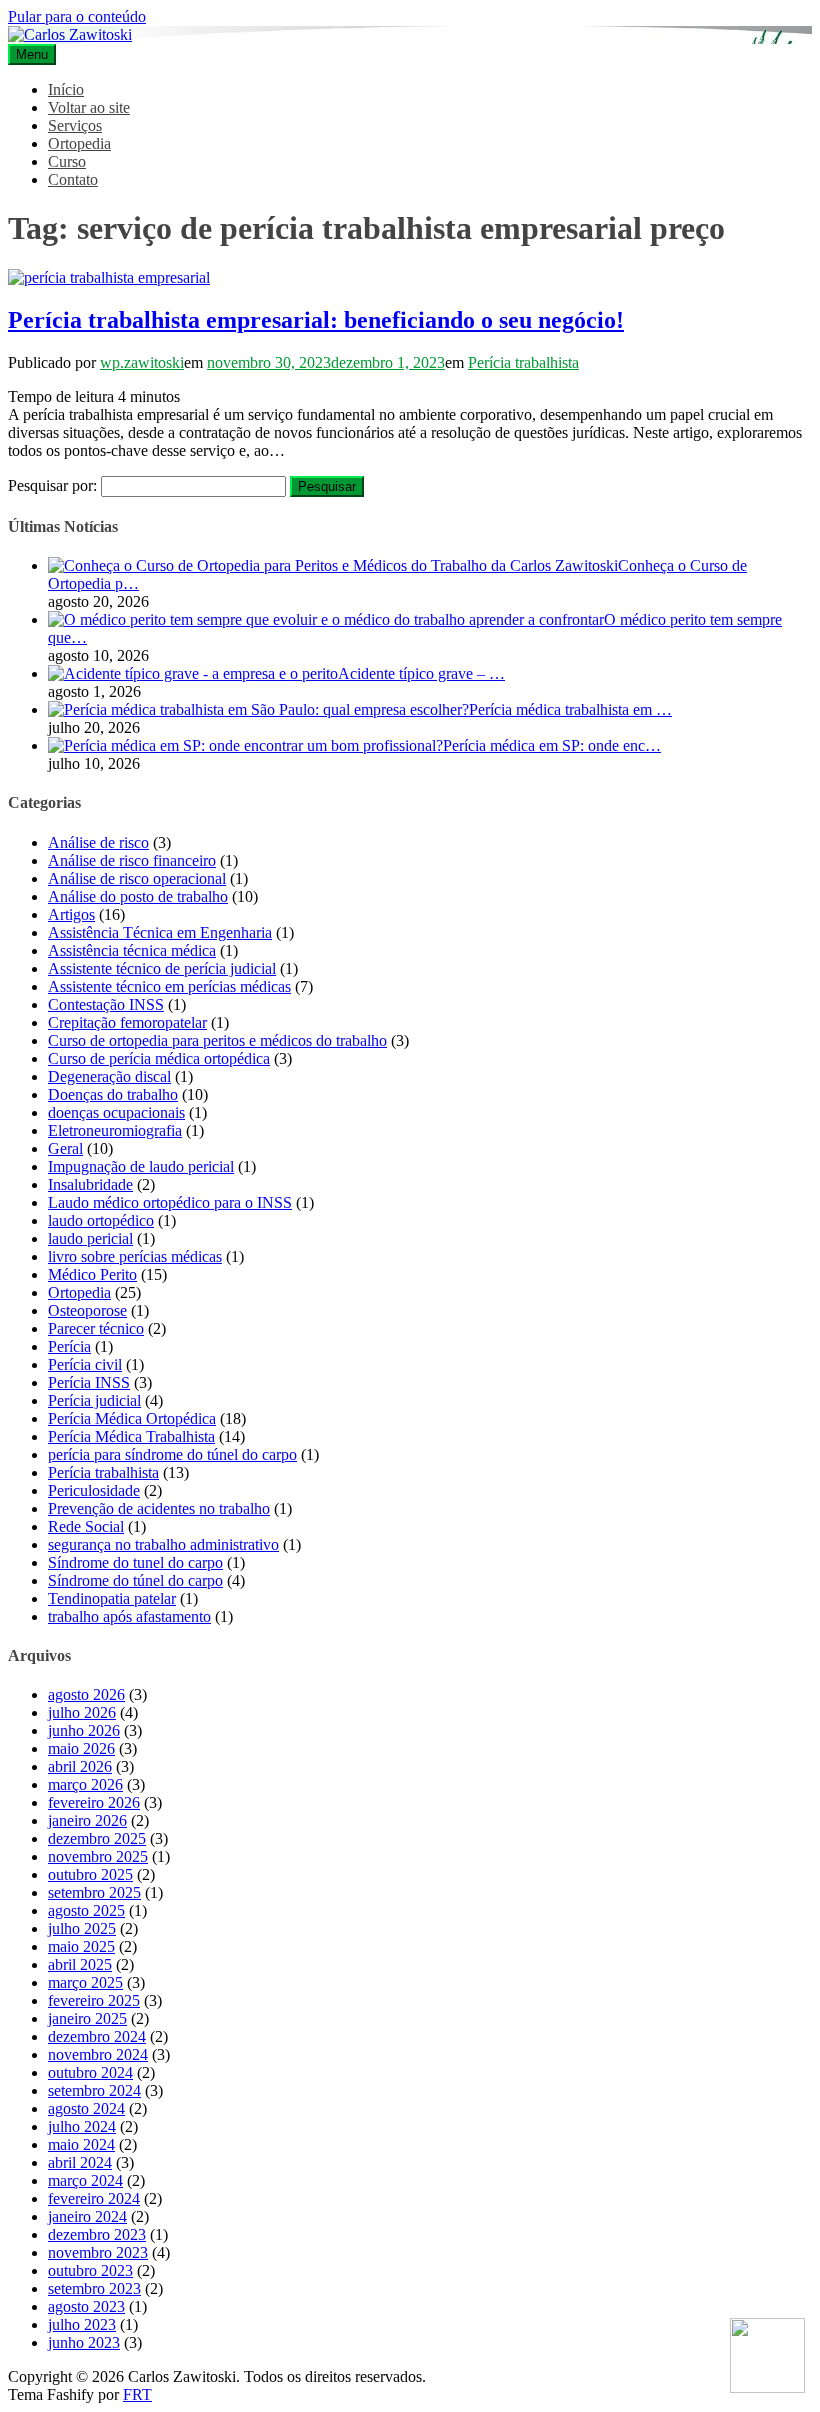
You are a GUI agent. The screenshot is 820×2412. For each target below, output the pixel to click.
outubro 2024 (90, 2072)
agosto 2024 (86, 2108)
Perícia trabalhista (523, 362)
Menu (32, 54)
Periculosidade (94, 1490)
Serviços (75, 125)
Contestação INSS (106, 1004)
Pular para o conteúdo (77, 16)
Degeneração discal (109, 1076)
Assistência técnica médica (132, 950)
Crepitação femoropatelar (127, 1022)
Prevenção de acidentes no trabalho (159, 1508)
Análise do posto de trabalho (138, 896)
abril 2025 (80, 1964)
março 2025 (85, 1982)
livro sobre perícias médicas (135, 1256)
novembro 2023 (98, 2252)
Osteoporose (87, 1310)
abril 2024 (80, 2162)
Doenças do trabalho (113, 1094)
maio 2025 (81, 1946)
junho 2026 (84, 1730)
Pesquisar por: (52, 485)
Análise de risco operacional (137, 878)
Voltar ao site (89, 107)
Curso (67, 161)
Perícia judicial (94, 1400)
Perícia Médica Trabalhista (131, 1436)
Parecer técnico (96, 1328)
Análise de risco (98, 842)
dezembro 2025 (97, 1838)
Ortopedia (79, 143)
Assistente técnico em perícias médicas (169, 986)
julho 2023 (82, 2324)
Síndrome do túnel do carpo (135, 1580)
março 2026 (85, 1784)
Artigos (71, 914)
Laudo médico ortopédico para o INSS (170, 1202)
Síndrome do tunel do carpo (135, 1562)
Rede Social (86, 1526)
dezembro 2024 (97, 2036)
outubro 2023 (90, 2270)
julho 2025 (82, 1928)
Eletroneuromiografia (115, 1130)
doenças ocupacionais (116, 1112)
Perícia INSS (89, 1382)
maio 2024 (81, 2144)
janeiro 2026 (87, 1820)
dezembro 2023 (97, 2234)
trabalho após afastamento (129, 1616)
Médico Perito (92, 1274)
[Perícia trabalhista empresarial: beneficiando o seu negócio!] (109, 277)
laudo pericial (90, 1238)
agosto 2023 (86, 2306)
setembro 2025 (94, 1892)
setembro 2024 (94, 2090)
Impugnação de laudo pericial (141, 1166)
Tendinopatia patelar (112, 1598)
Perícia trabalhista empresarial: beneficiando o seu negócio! (316, 320)
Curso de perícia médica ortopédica (159, 1058)
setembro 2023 (94, 2288)
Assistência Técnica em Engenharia (160, 932)
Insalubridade (90, 1184)
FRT (137, 2394)
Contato (73, 179)
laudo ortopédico (101, 1220)
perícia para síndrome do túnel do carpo (172, 1454)
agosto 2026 (86, 1694)
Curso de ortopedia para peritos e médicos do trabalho (217, 1040)
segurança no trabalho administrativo (163, 1544)
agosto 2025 (86, 1910)
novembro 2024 (98, 2054)
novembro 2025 (98, 1856)
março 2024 (85, 2180)
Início (66, 89)
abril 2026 (80, 1766)
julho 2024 (82, 2126)
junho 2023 (84, 2342)
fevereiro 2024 (94, 2198)
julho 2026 (82, 1712)
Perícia (69, 1346)
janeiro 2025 (87, 2018)
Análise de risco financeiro (132, 860)
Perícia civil (85, 1364)
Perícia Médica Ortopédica (132, 1418)
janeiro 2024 (87, 2216)
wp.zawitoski (142, 362)
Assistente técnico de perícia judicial (162, 968)
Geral (65, 1148)
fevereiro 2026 (94, 1802)
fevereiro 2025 (94, 2000)
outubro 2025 (90, 1874)
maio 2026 (81, 1748)
